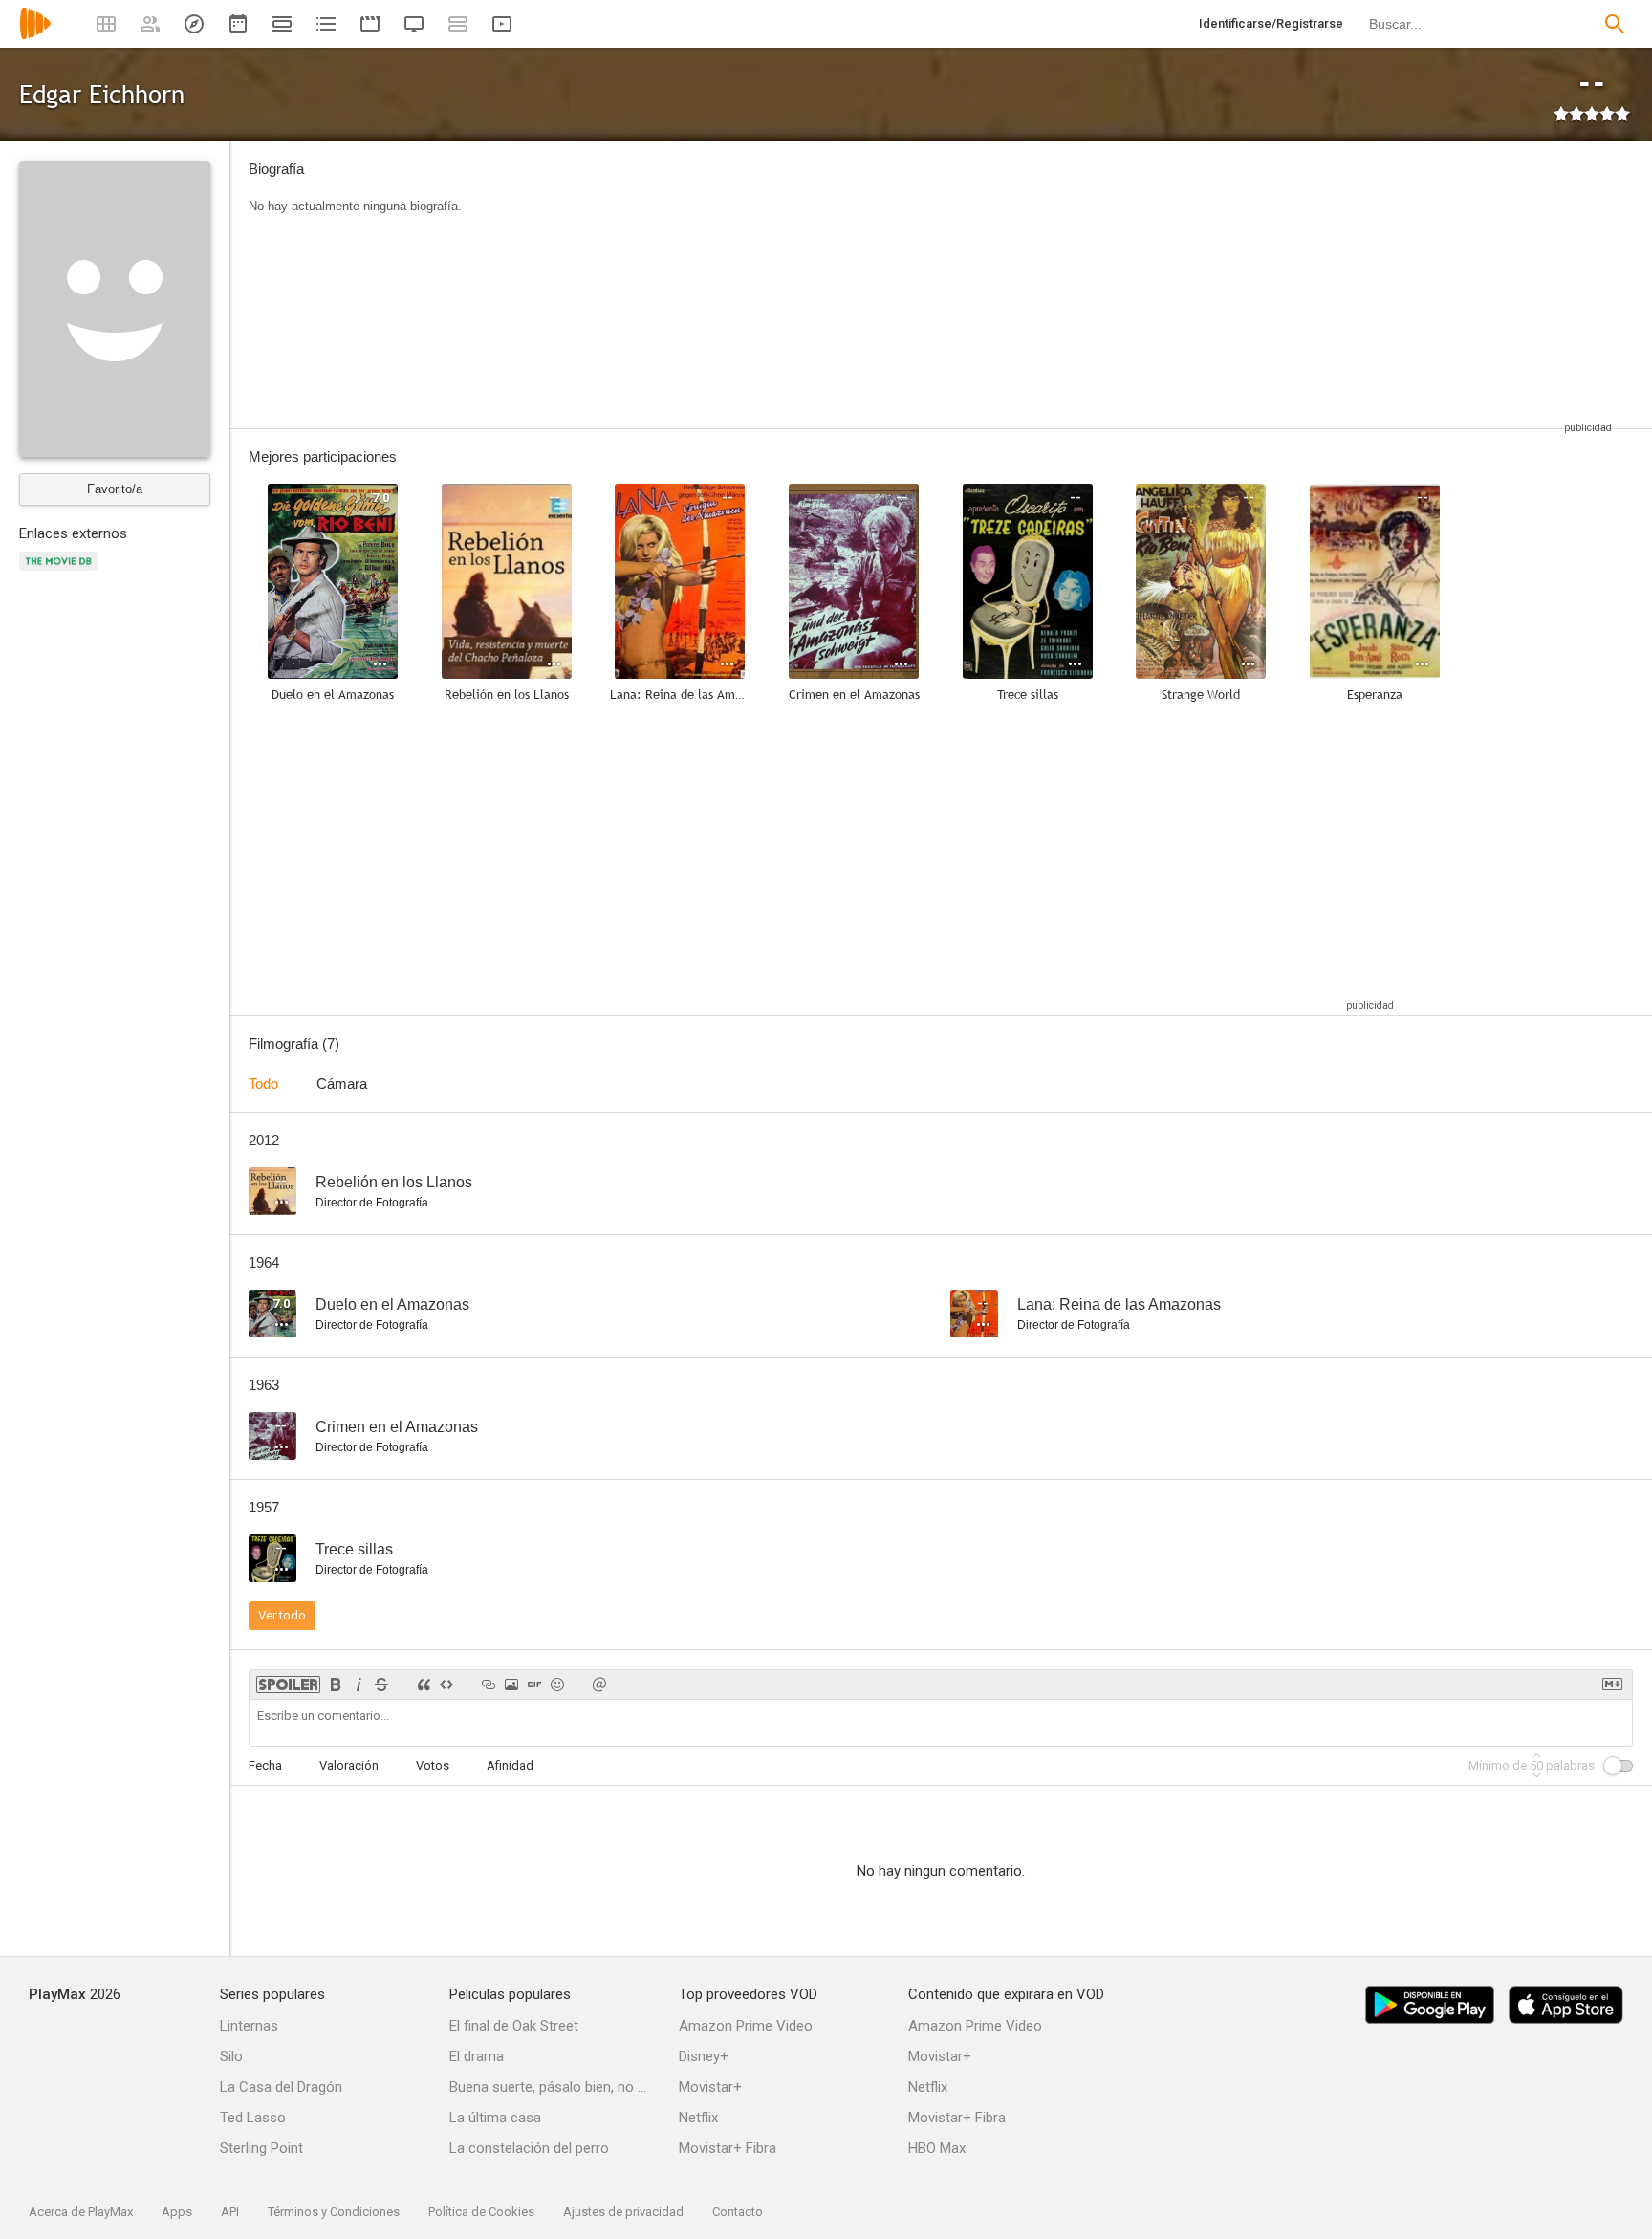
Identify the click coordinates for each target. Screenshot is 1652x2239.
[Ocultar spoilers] (288, 1685)
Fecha (265, 1765)
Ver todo (282, 1615)
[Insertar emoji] (557, 1685)
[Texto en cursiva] (359, 1685)
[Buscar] (1615, 24)
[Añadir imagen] (511, 1685)
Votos (433, 1765)
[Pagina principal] (35, 36)
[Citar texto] (424, 1685)
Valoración (349, 1765)
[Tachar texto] (381, 1685)
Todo (263, 1084)
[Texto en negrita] (336, 1685)
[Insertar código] (446, 1685)
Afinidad (510, 1765)
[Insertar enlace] (489, 1685)
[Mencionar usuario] (599, 1685)
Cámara (342, 1084)
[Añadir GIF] (534, 1685)
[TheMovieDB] (61, 572)
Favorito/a (115, 489)
